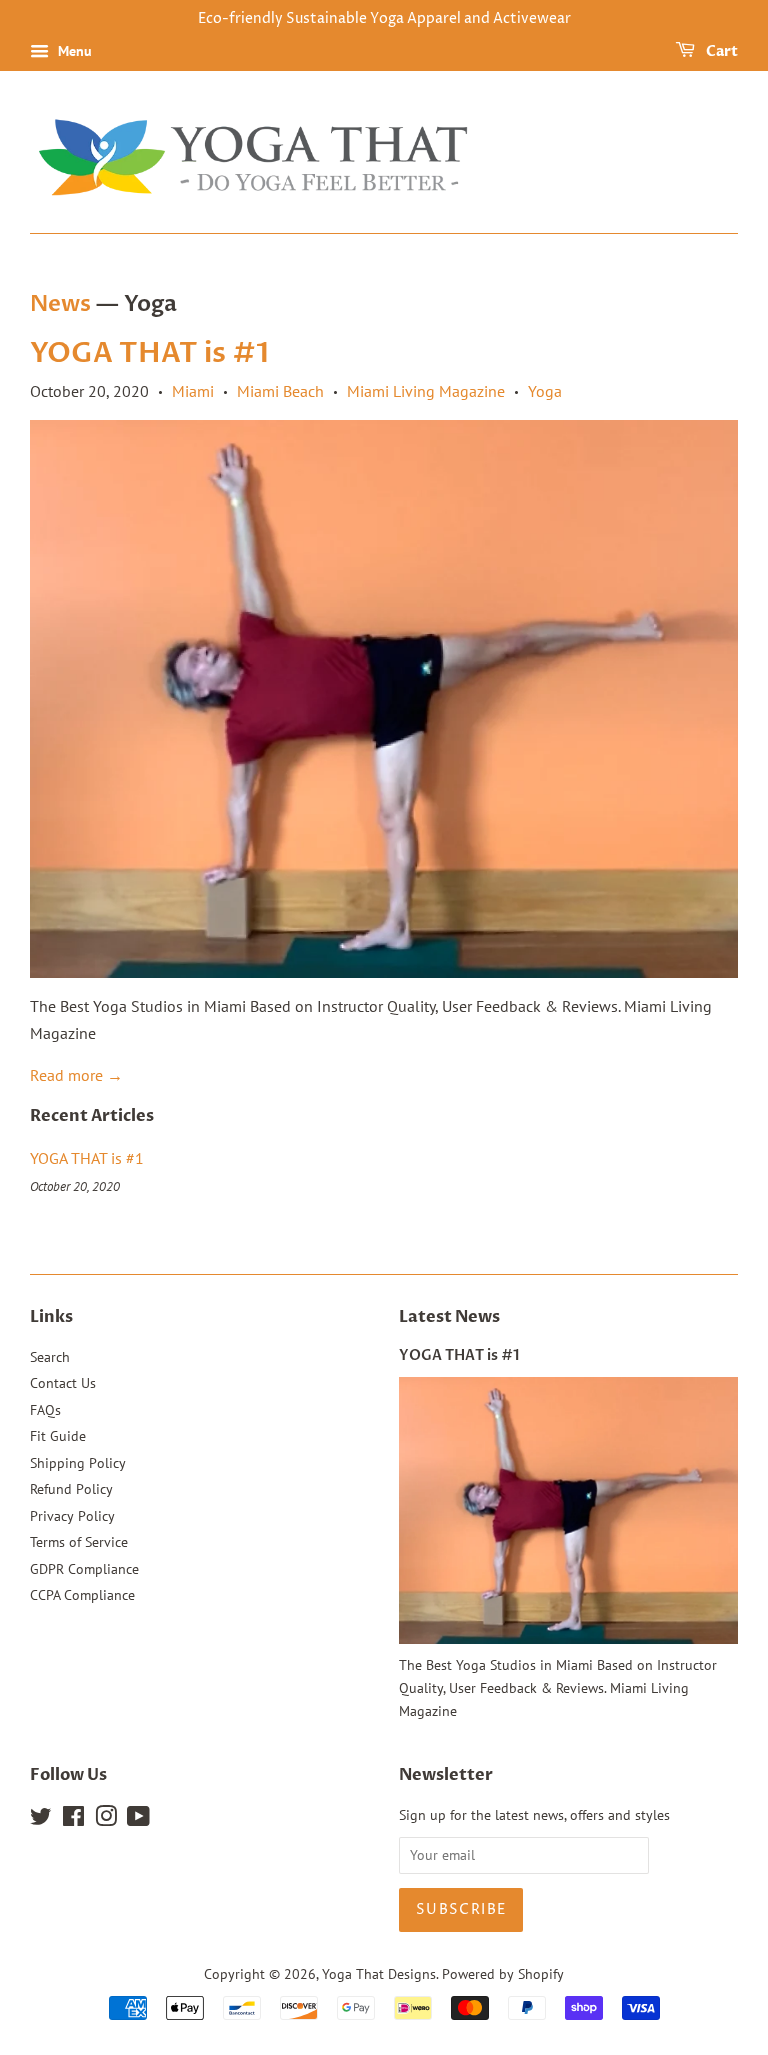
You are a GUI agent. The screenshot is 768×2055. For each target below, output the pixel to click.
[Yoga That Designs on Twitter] (41, 1820)
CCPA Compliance (82, 1595)
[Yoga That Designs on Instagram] (106, 1820)
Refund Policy (71, 1489)
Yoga (545, 391)
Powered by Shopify (503, 1974)
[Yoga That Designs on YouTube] (138, 1820)
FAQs (45, 1410)
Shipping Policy (78, 1463)
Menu (73, 51)
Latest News (449, 1317)
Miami (193, 391)
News (60, 304)
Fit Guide (58, 1436)
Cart (720, 51)
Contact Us (63, 1383)
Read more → (76, 1075)
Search (50, 1357)
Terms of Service (79, 1542)
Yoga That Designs (379, 1974)
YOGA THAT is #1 (149, 353)
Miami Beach (280, 391)
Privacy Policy (72, 1516)
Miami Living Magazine (426, 391)
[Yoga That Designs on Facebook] (73, 1820)
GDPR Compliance (84, 1569)
